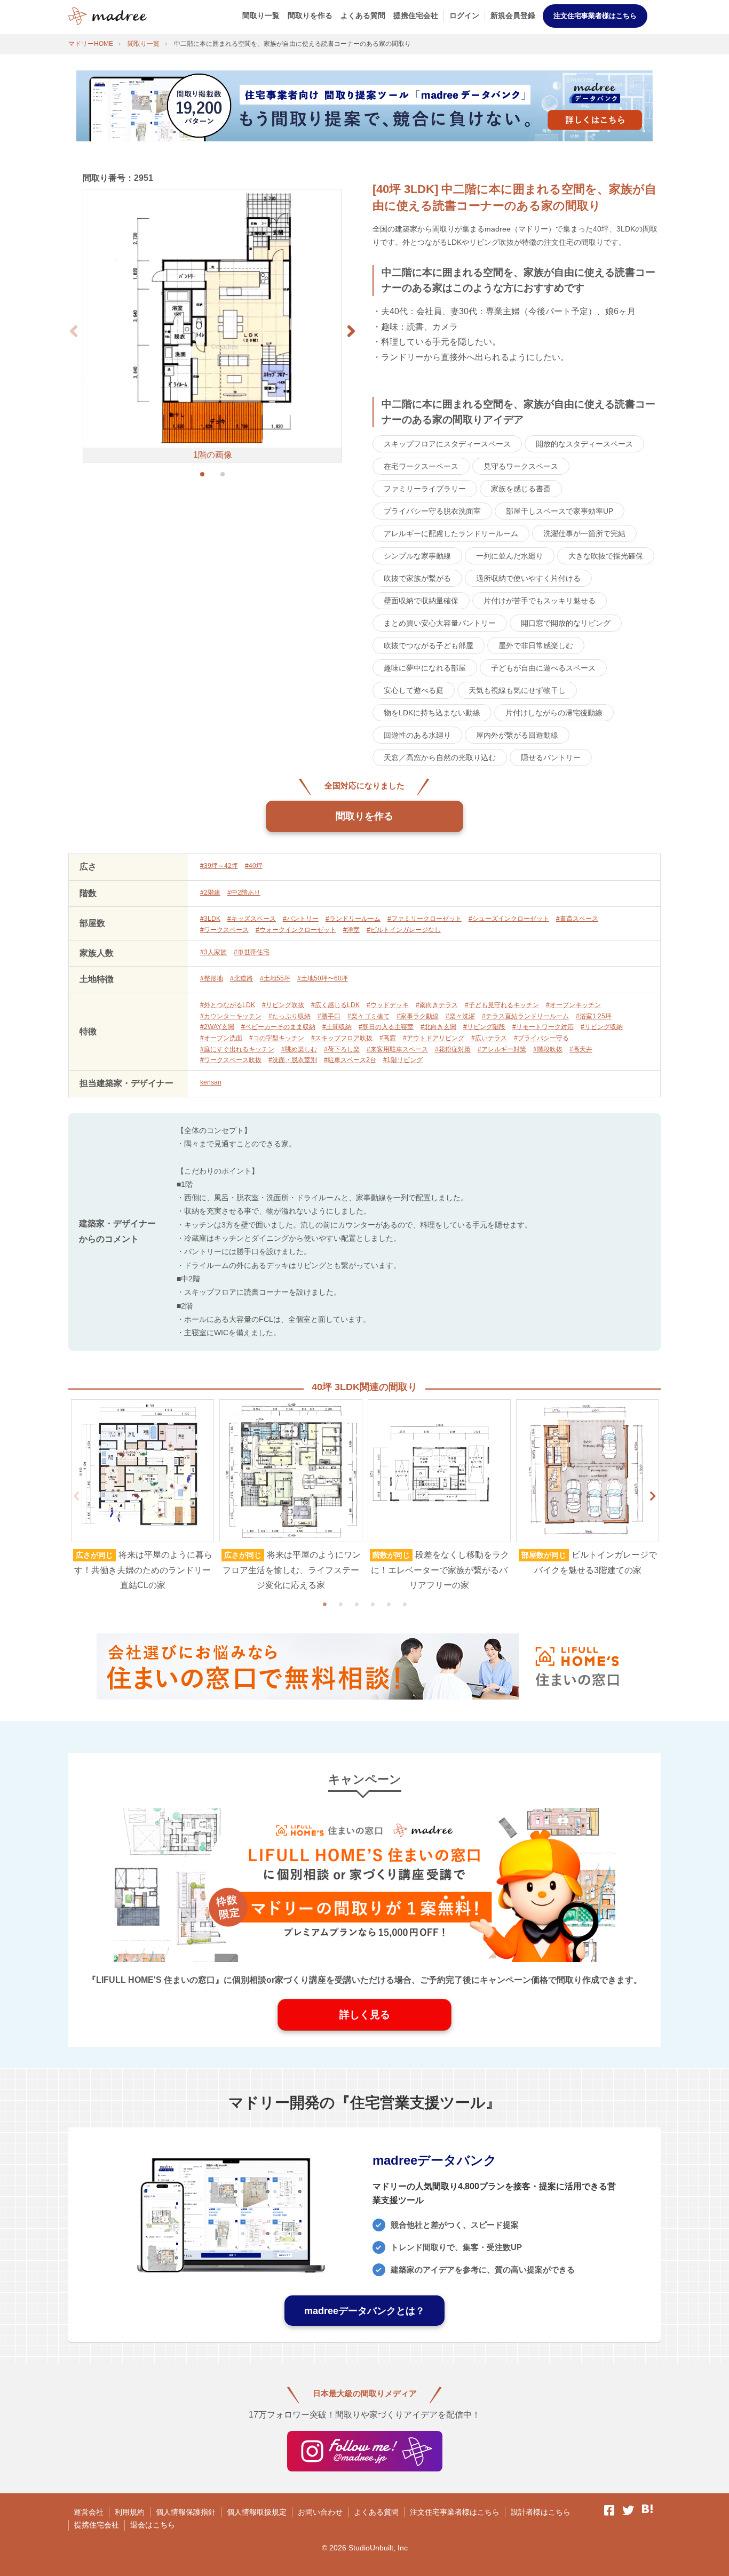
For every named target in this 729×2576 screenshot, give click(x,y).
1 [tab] (324, 1604)
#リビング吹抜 (283, 1005)
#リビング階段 (484, 1027)
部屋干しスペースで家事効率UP (560, 511)
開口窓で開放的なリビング (566, 623)
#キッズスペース (252, 919)
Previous (76, 1496)
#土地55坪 (275, 978)
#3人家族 (213, 952)
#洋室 (351, 930)
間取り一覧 (261, 15)
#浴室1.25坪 (594, 1016)
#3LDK (210, 919)
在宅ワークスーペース (421, 466)
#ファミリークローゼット (425, 919)
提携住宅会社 (416, 15)
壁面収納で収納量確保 (421, 601)
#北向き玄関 (438, 1027)
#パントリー (301, 919)
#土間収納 (337, 1027)
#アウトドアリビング (434, 1038)
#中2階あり (244, 892)
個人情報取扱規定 (257, 2512)
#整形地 (212, 978)
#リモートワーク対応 (543, 1027)
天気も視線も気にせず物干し (517, 690)
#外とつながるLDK (228, 1005)
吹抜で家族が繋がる (417, 578)
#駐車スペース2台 (350, 1060)
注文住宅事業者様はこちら (595, 16)
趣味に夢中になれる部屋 (425, 668)
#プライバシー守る (541, 1038)
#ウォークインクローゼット (296, 930)
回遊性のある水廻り (417, 735)
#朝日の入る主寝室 (386, 1027)
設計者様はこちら (541, 2512)
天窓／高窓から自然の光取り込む (440, 757)
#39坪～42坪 (219, 866)
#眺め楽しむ (299, 1049)
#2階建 (210, 892)
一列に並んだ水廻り (510, 556)
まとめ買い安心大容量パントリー (440, 623)
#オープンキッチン (573, 1005)
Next (653, 1496)
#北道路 (241, 978)
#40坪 (254, 866)
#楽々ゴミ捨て (369, 1016)
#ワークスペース (224, 930)
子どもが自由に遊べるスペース (543, 668)
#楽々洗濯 (460, 1016)
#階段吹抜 (548, 1049)
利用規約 (130, 2512)
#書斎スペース (577, 919)
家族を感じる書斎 (521, 489)
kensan (211, 1082)
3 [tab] (356, 1604)
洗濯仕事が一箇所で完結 (584, 533)
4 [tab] (373, 1604)
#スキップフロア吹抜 (342, 1038)
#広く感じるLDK (335, 1005)
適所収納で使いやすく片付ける (528, 578)
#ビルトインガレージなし (404, 930)
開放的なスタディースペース (584, 444)
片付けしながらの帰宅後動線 (554, 713)
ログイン (464, 15)
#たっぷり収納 (290, 1016)
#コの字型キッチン (277, 1038)
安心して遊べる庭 (414, 690)
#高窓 (388, 1038)
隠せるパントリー (551, 757)
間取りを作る (310, 15)
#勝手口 (329, 1016)
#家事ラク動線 (418, 1016)
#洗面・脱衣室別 (293, 1060)
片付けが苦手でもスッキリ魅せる (540, 601)
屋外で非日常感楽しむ (536, 645)
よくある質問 (363, 15)
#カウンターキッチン (231, 1016)
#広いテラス (489, 1038)
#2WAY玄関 (217, 1027)
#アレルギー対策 (502, 1049)
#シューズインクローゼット (509, 919)
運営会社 (89, 2512)
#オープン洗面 (221, 1038)
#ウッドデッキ (388, 1005)
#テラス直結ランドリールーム (525, 1016)
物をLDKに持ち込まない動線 (432, 713)
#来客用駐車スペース (397, 1049)
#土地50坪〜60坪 (323, 978)
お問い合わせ (320, 2512)
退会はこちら (153, 2525)
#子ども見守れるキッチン (502, 1005)
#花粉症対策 (453, 1049)
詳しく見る (365, 2015)
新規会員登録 (513, 15)
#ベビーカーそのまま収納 (278, 1027)
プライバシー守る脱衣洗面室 (432, 511)
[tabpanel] (142, 1496)
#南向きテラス (437, 1005)
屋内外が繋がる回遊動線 (517, 735)
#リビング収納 (602, 1027)
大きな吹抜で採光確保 (606, 556)
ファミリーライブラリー (425, 489)
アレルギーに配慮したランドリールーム (451, 533)
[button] (351, 331)
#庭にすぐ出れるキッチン (237, 1049)
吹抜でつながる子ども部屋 (429, 645)
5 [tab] (389, 1604)
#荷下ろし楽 (342, 1049)
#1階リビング (403, 1060)
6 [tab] (405, 1604)
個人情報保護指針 (186, 2512)
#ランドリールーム (353, 919)
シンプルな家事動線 (417, 556)
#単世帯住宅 (252, 952)
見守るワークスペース (521, 466)
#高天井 (581, 1049)
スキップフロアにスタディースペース (447, 444)
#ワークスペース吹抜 (231, 1060)
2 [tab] (340, 1604)
